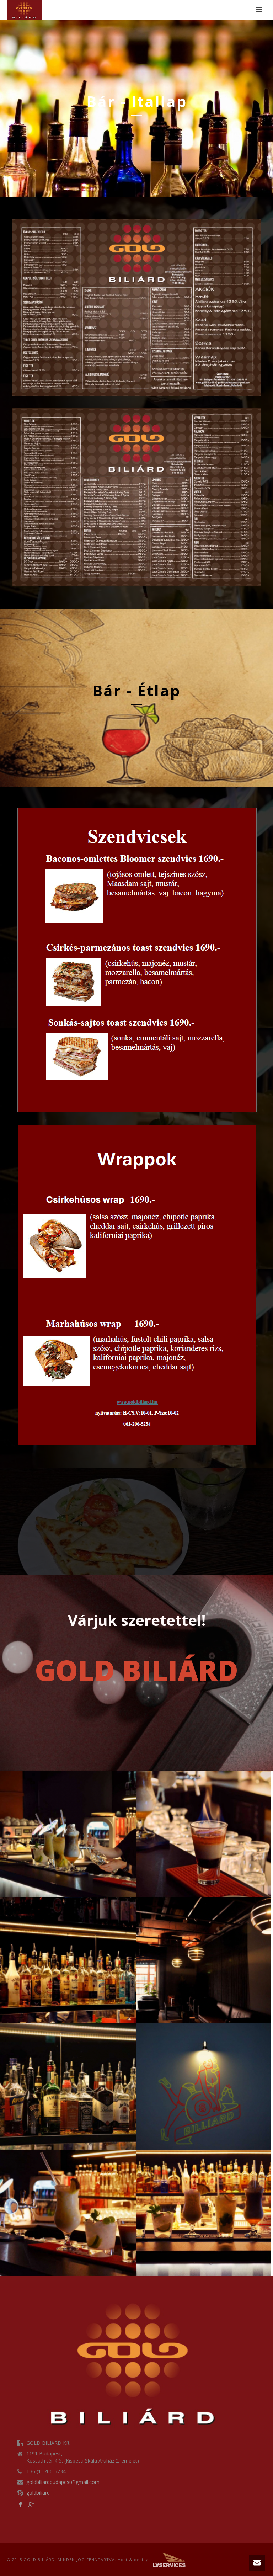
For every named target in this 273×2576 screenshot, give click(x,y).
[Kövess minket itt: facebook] (20, 2505)
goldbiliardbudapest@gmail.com (63, 2482)
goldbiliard (38, 2493)
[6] (68, 1960)
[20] (204, 2087)
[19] (68, 2087)
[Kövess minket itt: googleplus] (31, 2505)
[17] (204, 1960)
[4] (204, 1834)
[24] (204, 2213)
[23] (68, 2213)
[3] (68, 1834)
